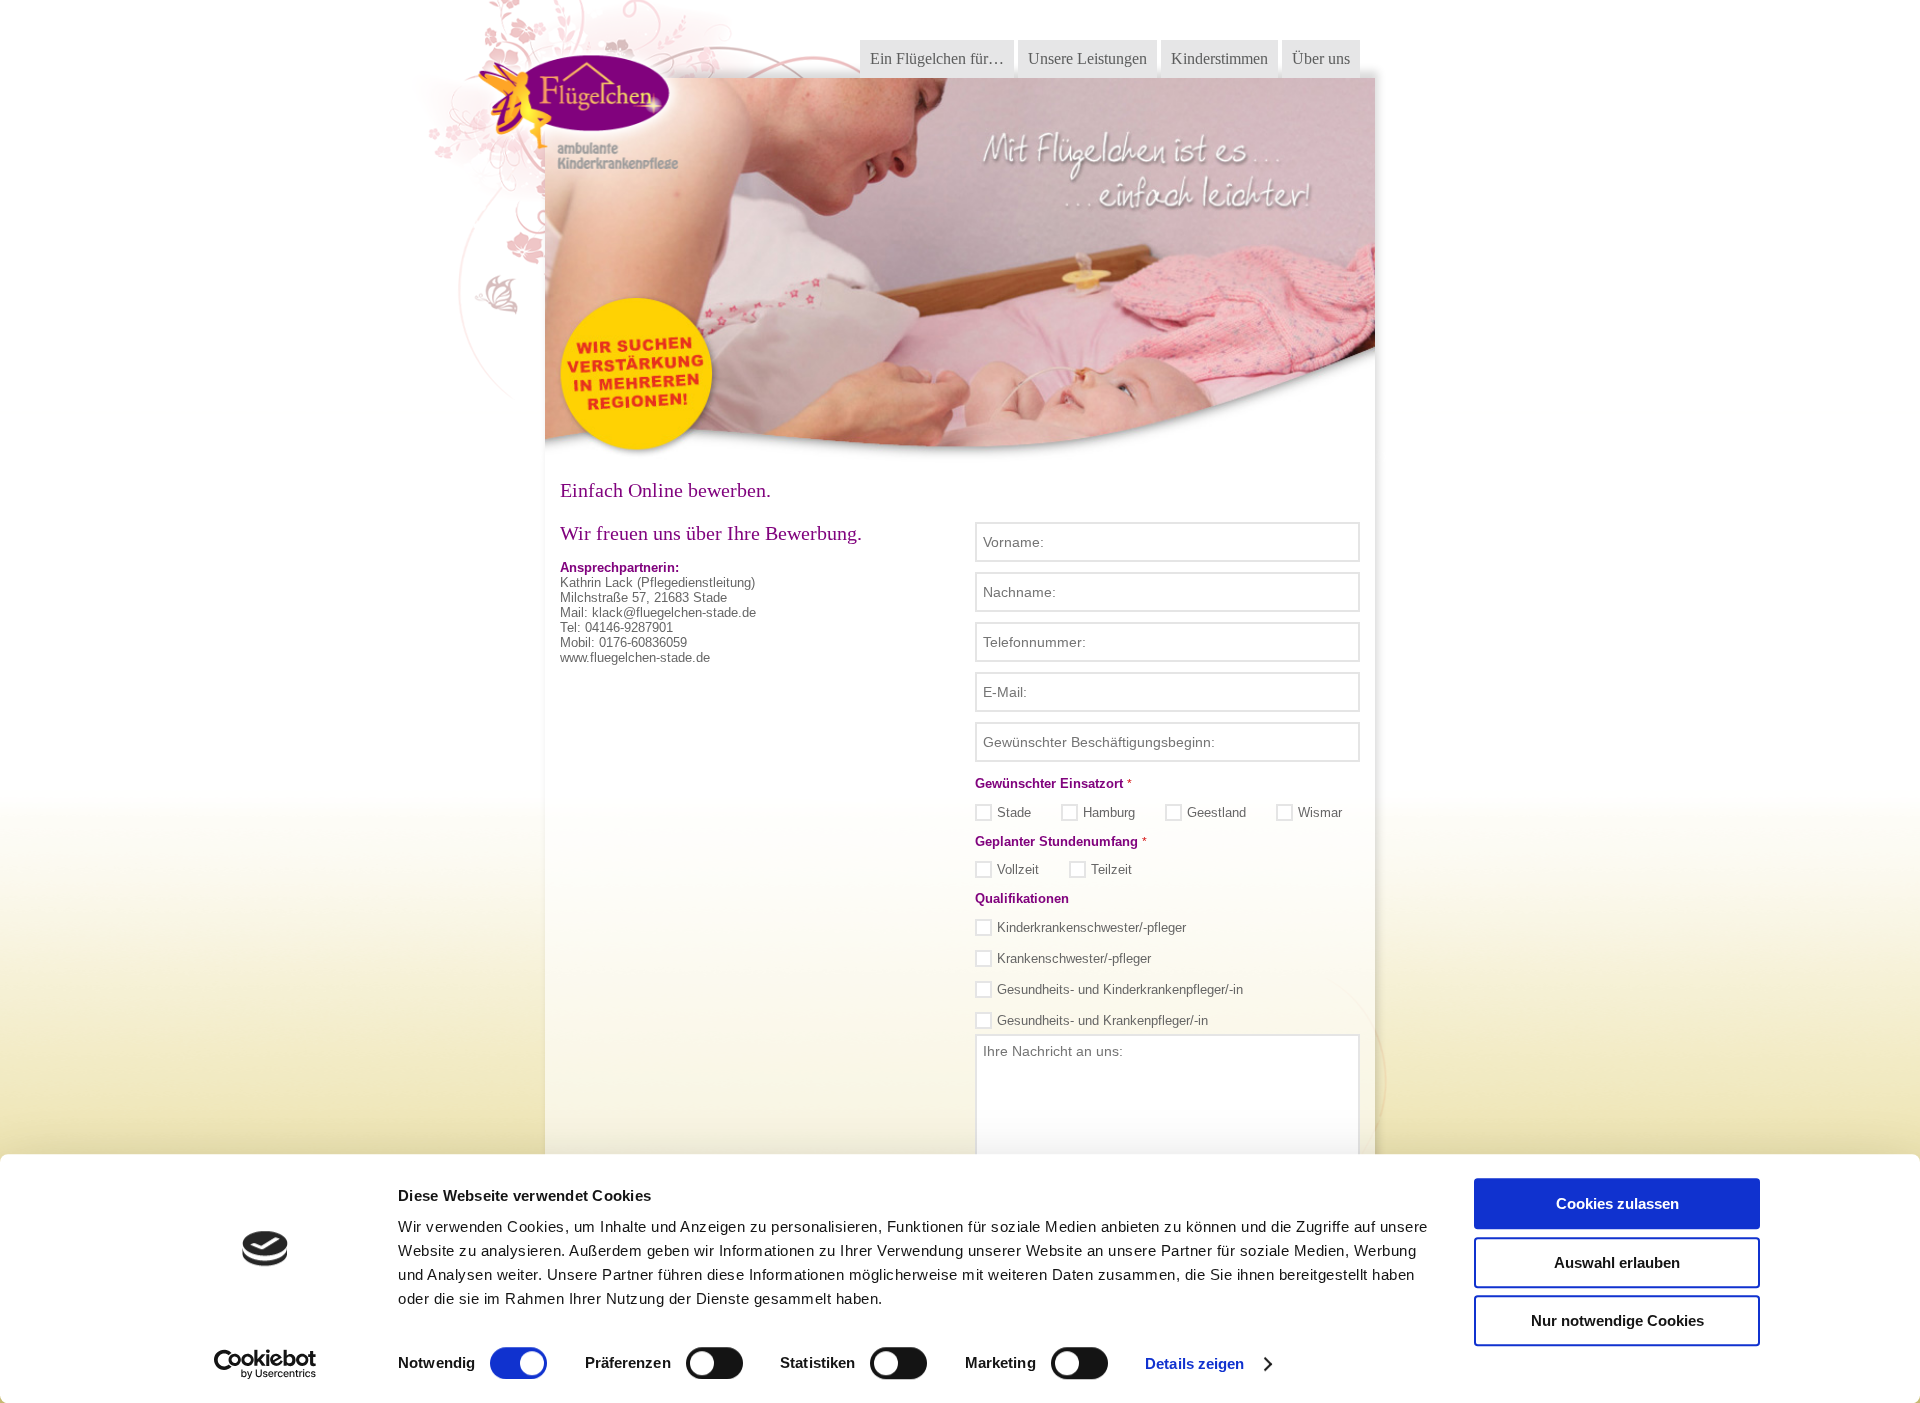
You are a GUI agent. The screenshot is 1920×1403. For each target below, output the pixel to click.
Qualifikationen (1022, 898)
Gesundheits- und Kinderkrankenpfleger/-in (1120, 989)
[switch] (714, 1363)
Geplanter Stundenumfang (1061, 841)
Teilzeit (1111, 869)
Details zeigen (1194, 1363)
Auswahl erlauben (1617, 1262)
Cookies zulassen (1617, 1203)
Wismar (1320, 812)
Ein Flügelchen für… (937, 58)
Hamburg (1109, 812)
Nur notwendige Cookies (1617, 1320)
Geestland (1216, 812)
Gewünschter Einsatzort (1053, 783)
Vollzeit (1018, 869)
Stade (1014, 812)
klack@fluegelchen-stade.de (674, 612)
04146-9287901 (629, 627)
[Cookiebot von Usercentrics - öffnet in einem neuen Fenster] (265, 1364)
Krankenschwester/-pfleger (1074, 958)
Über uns (1321, 58)
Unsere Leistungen (1087, 58)
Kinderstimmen (1219, 58)
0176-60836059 (643, 642)
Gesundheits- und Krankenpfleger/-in (1102, 1020)
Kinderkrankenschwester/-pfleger (1091, 927)
